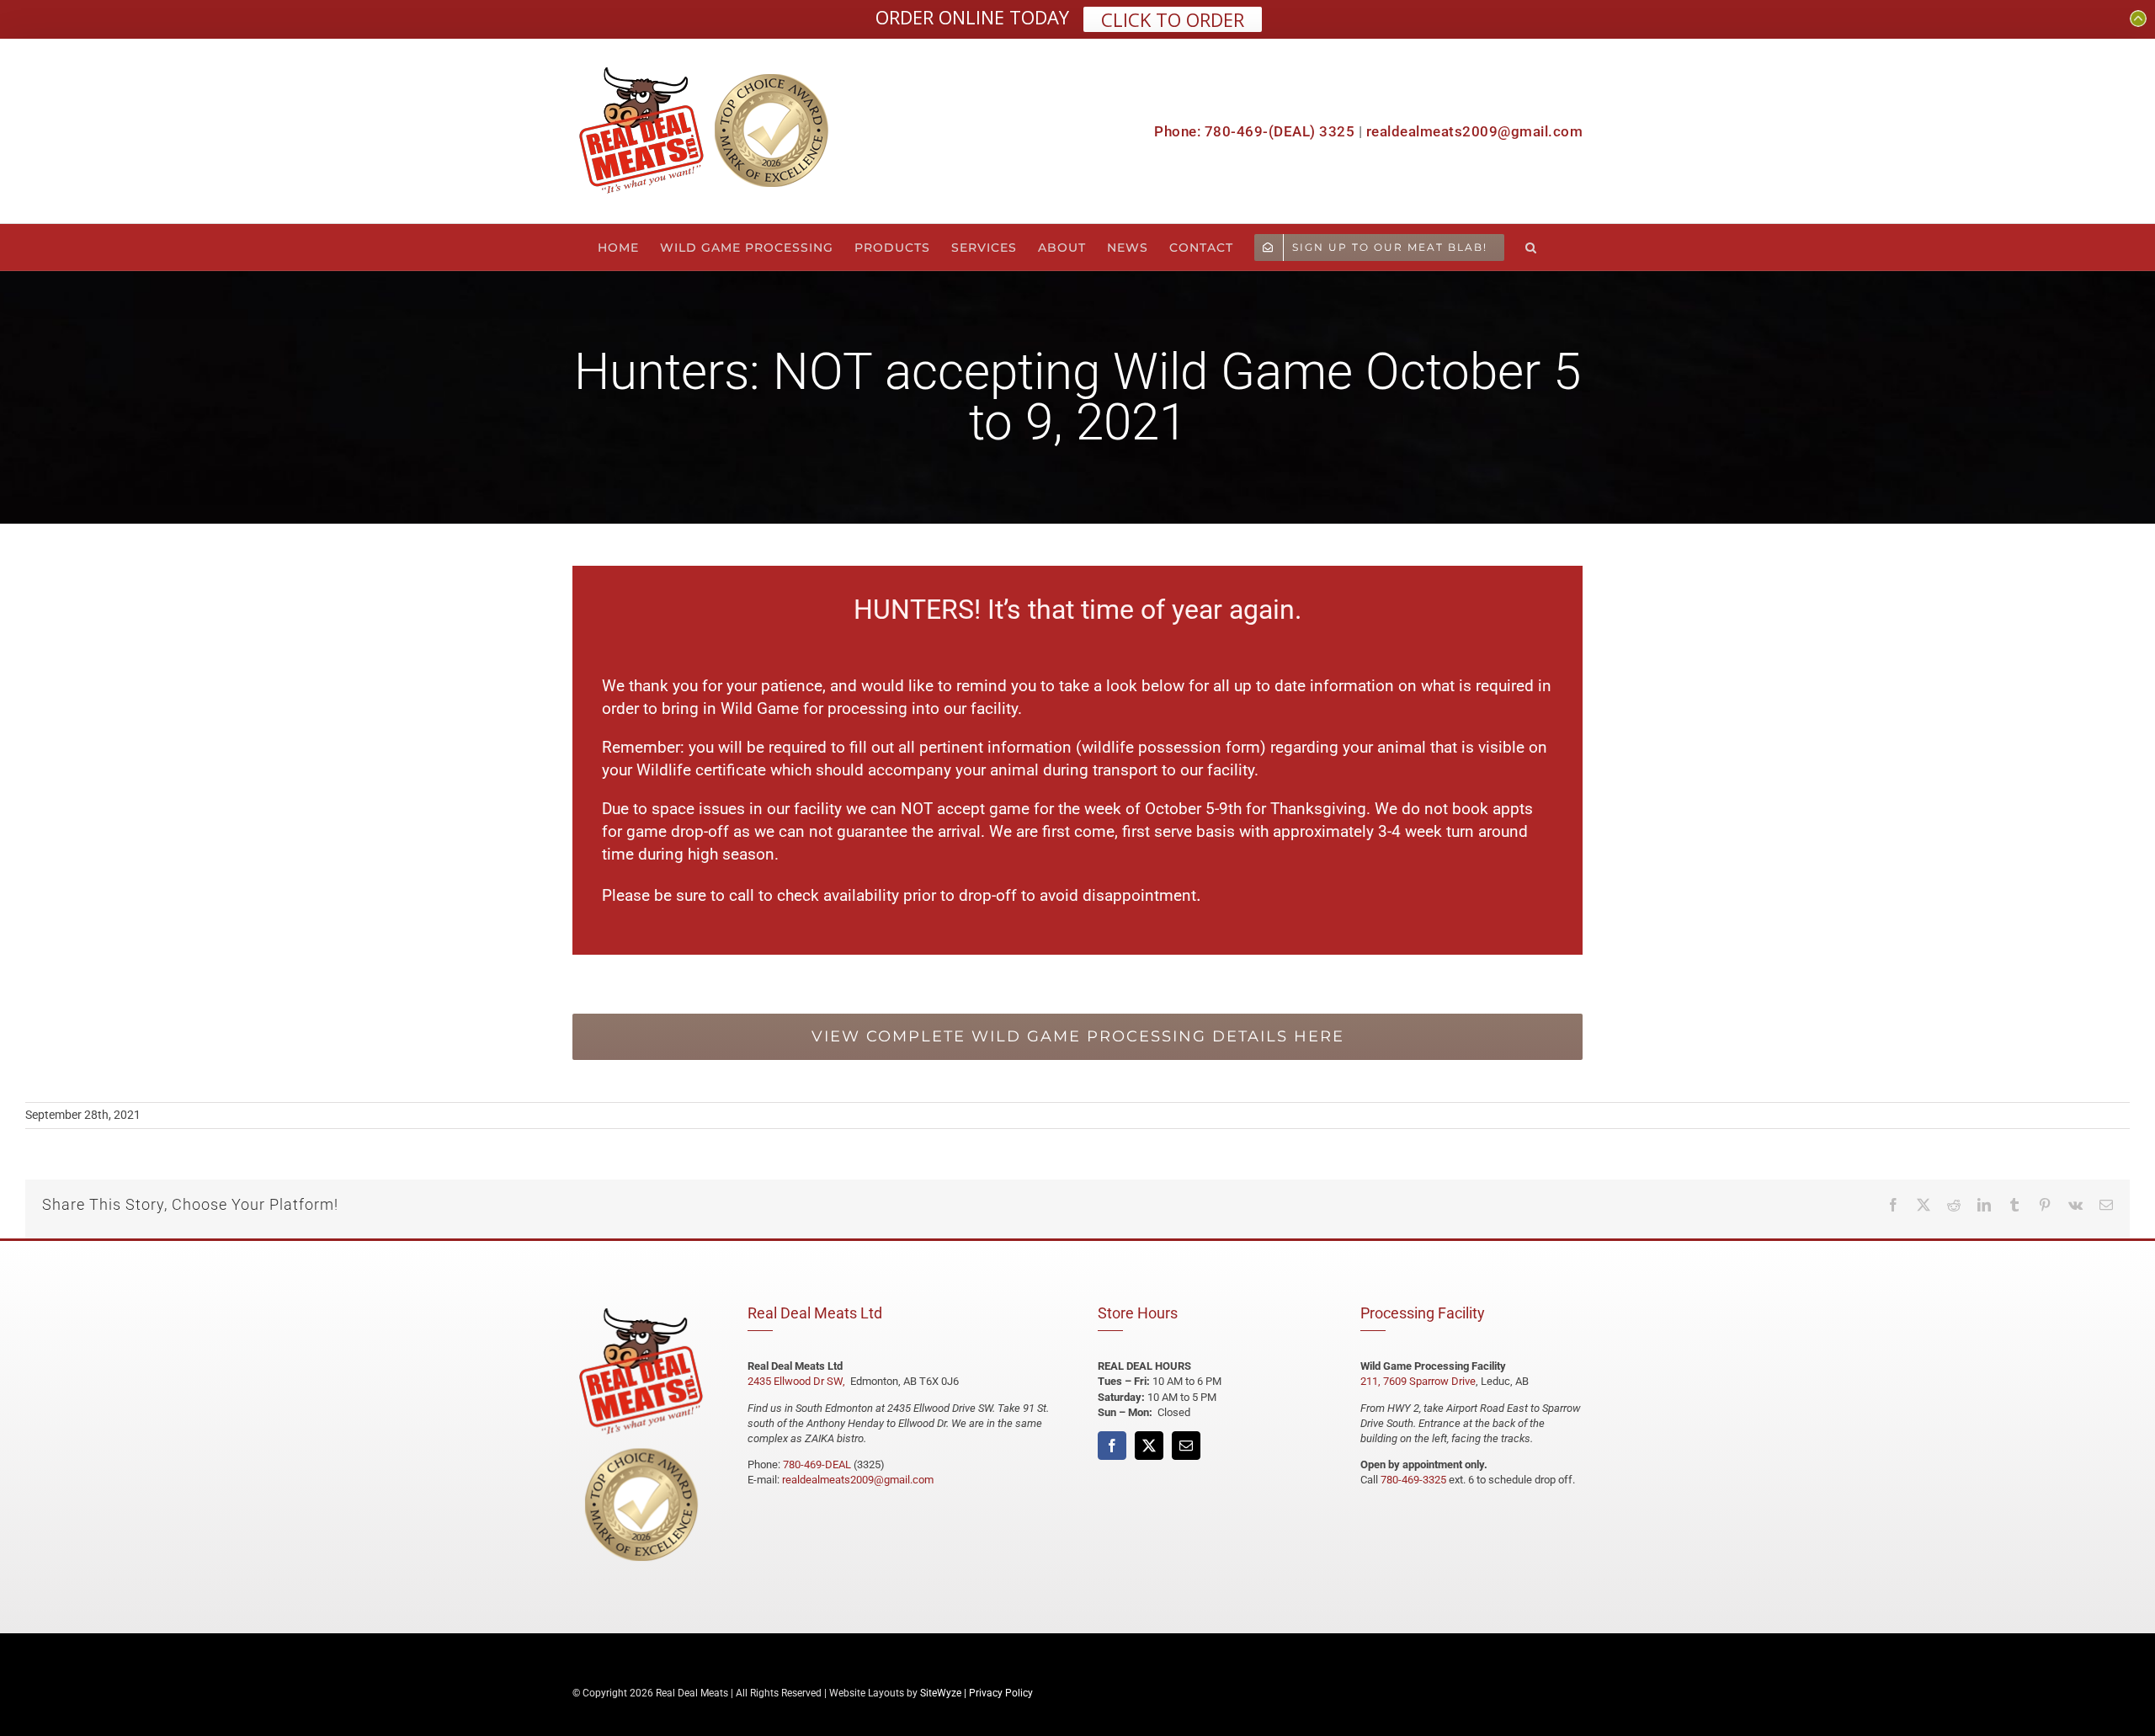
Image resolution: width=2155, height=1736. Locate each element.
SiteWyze (941, 1693)
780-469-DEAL (817, 1464)
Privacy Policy (1001, 1693)
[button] (1531, 247)
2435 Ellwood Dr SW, (798, 1381)
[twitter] (1149, 1446)
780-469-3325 (1413, 1480)
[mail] (1186, 1446)
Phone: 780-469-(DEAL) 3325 (1254, 131)
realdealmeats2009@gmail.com (1475, 131)
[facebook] (1112, 1446)
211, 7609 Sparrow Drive (1418, 1381)
